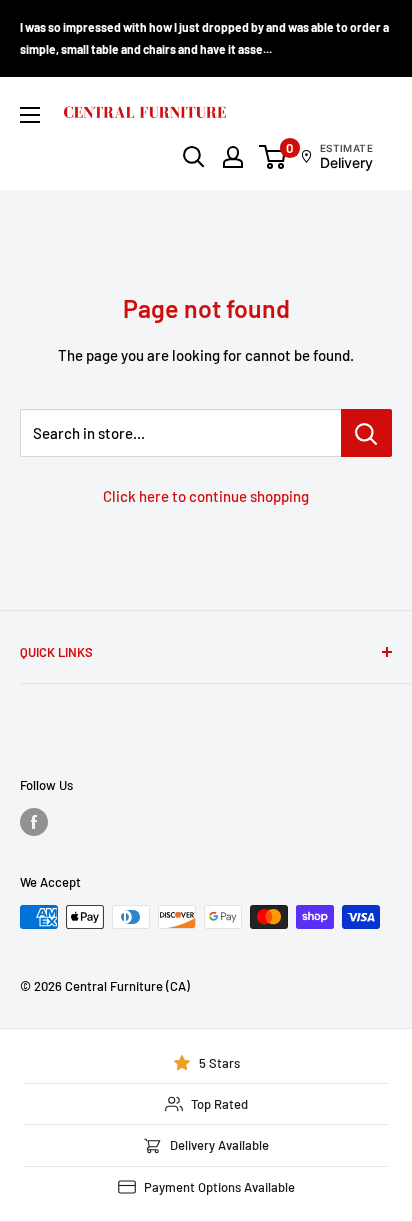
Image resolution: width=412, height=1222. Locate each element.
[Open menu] (30, 115)
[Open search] (194, 157)
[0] (273, 157)
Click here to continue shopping (206, 496)
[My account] (233, 157)
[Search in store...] (366, 433)
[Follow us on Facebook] (34, 822)
